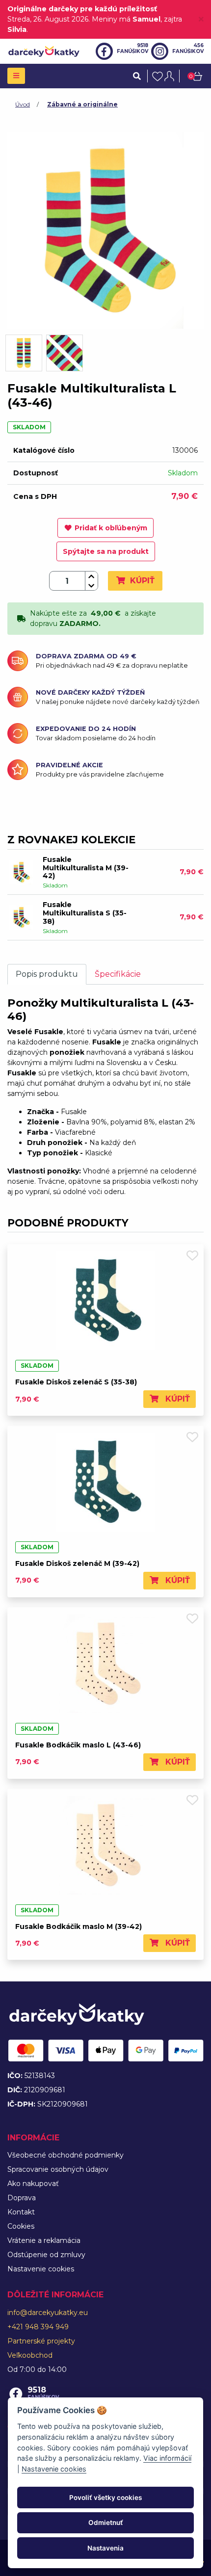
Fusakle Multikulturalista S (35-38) (85, 913)
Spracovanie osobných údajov (58, 2169)
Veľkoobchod (30, 2355)
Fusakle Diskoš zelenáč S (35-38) (76, 1382)
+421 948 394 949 (38, 2327)
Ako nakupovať (33, 2184)
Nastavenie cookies (41, 2269)
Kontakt (21, 2212)
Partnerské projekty (41, 2341)
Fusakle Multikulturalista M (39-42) (86, 868)
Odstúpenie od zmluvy (46, 2255)
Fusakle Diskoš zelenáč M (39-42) (77, 1563)
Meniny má (126, 19)
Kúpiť (141, 581)
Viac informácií (167, 2458)
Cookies (21, 2226)
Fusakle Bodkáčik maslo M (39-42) (79, 1926)
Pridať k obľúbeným (111, 528)
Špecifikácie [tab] (118, 974)
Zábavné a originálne (82, 104)
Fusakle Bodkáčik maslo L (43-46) (78, 1745)
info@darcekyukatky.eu (48, 2313)
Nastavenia (105, 2548)
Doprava (22, 2198)
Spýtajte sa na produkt (106, 551)
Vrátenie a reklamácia (44, 2240)
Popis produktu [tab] (47, 974)
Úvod (23, 104)
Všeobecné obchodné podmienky (66, 2155)
